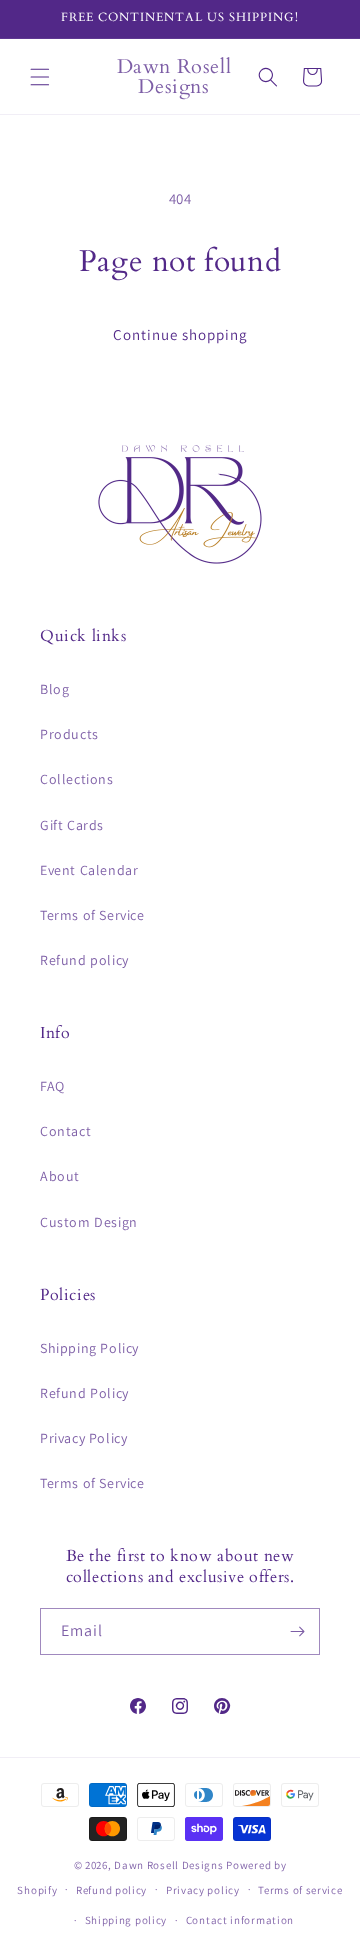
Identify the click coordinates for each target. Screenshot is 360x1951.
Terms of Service (92, 915)
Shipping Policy (89, 1348)
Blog (54, 689)
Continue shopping (180, 334)
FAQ (52, 1086)
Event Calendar (89, 870)
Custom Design (89, 1222)
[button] (40, 77)
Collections (77, 779)
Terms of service (300, 1890)
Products (69, 734)
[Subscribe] (297, 1631)
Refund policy (84, 960)
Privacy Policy (83, 1438)
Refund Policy (84, 1393)
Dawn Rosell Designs (168, 1865)
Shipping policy (126, 1920)
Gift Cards (72, 825)
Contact (65, 1131)
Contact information (240, 1920)
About (60, 1176)
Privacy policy (203, 1890)
